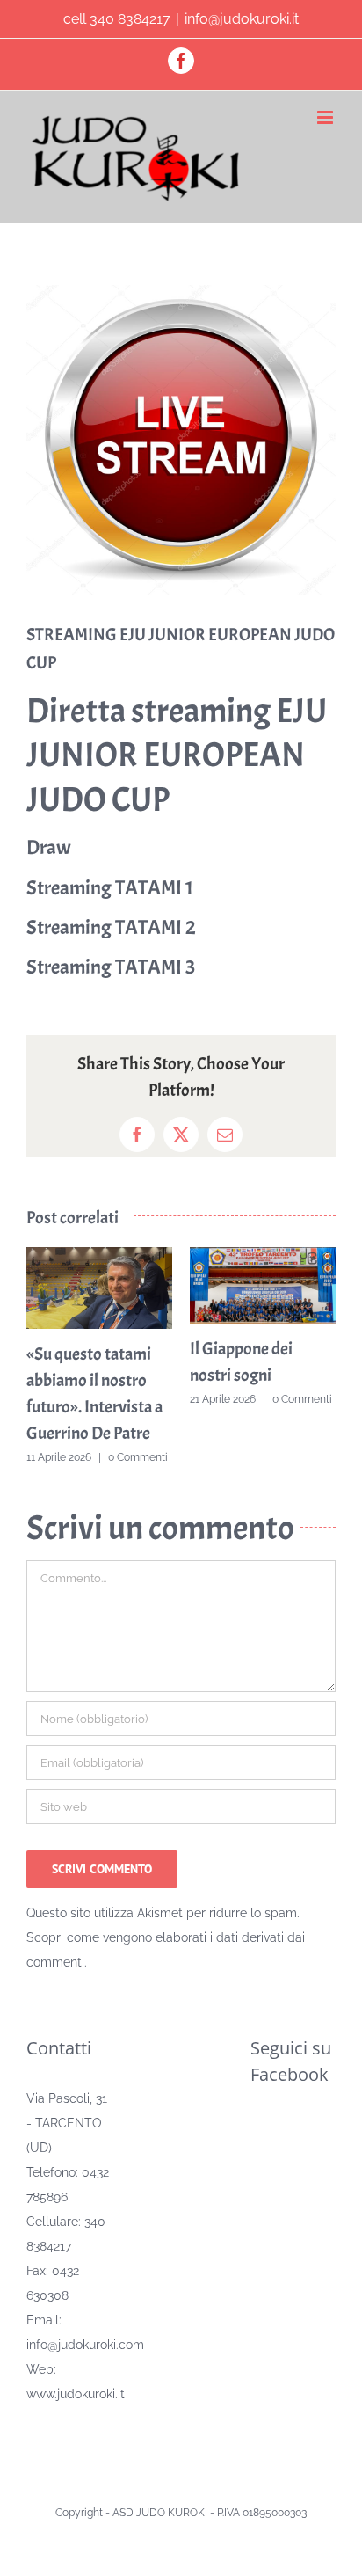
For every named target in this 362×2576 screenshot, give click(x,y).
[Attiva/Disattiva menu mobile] (326, 117)
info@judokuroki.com (85, 2345)
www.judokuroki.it (76, 2394)
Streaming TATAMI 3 (111, 967)
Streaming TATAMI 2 (111, 927)
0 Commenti (132, 1457)
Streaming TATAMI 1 (110, 888)
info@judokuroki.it (242, 19)
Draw (49, 847)
